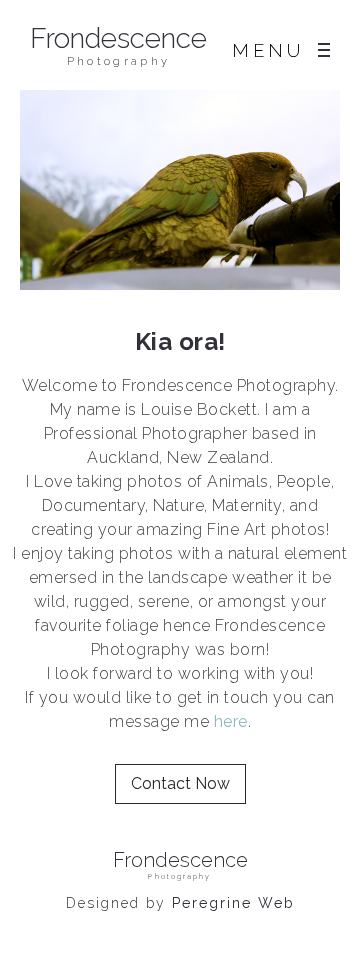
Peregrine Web (233, 903)
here (231, 721)
